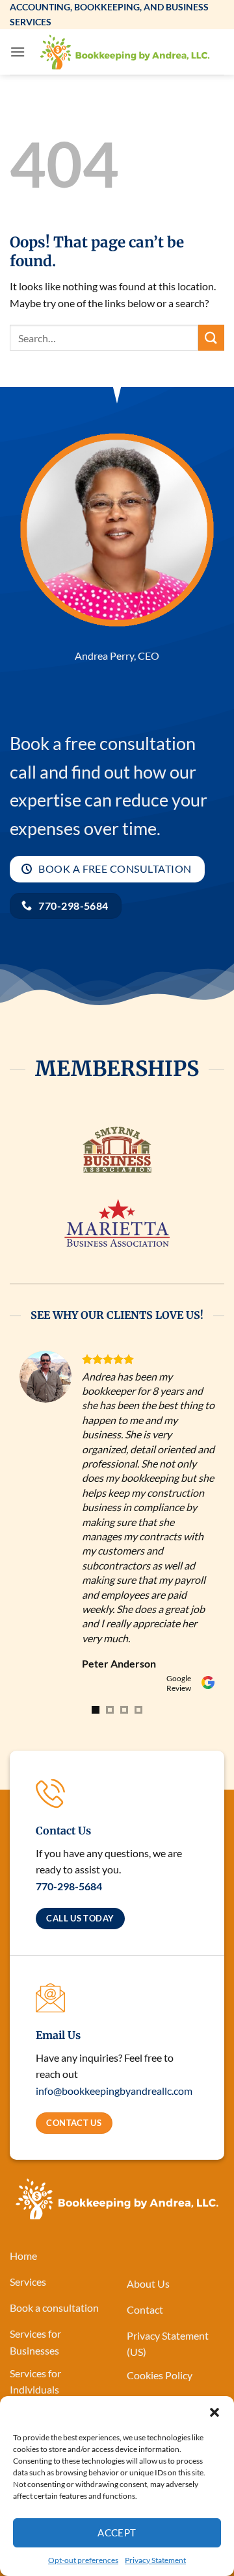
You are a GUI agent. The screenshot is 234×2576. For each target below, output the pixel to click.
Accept (117, 2532)
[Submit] (211, 337)
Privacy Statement (155, 2560)
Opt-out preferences (83, 2560)
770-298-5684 (69, 1741)
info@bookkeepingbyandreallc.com (114, 1945)
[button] (214, 2412)
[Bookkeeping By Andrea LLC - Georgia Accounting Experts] (125, 52)
